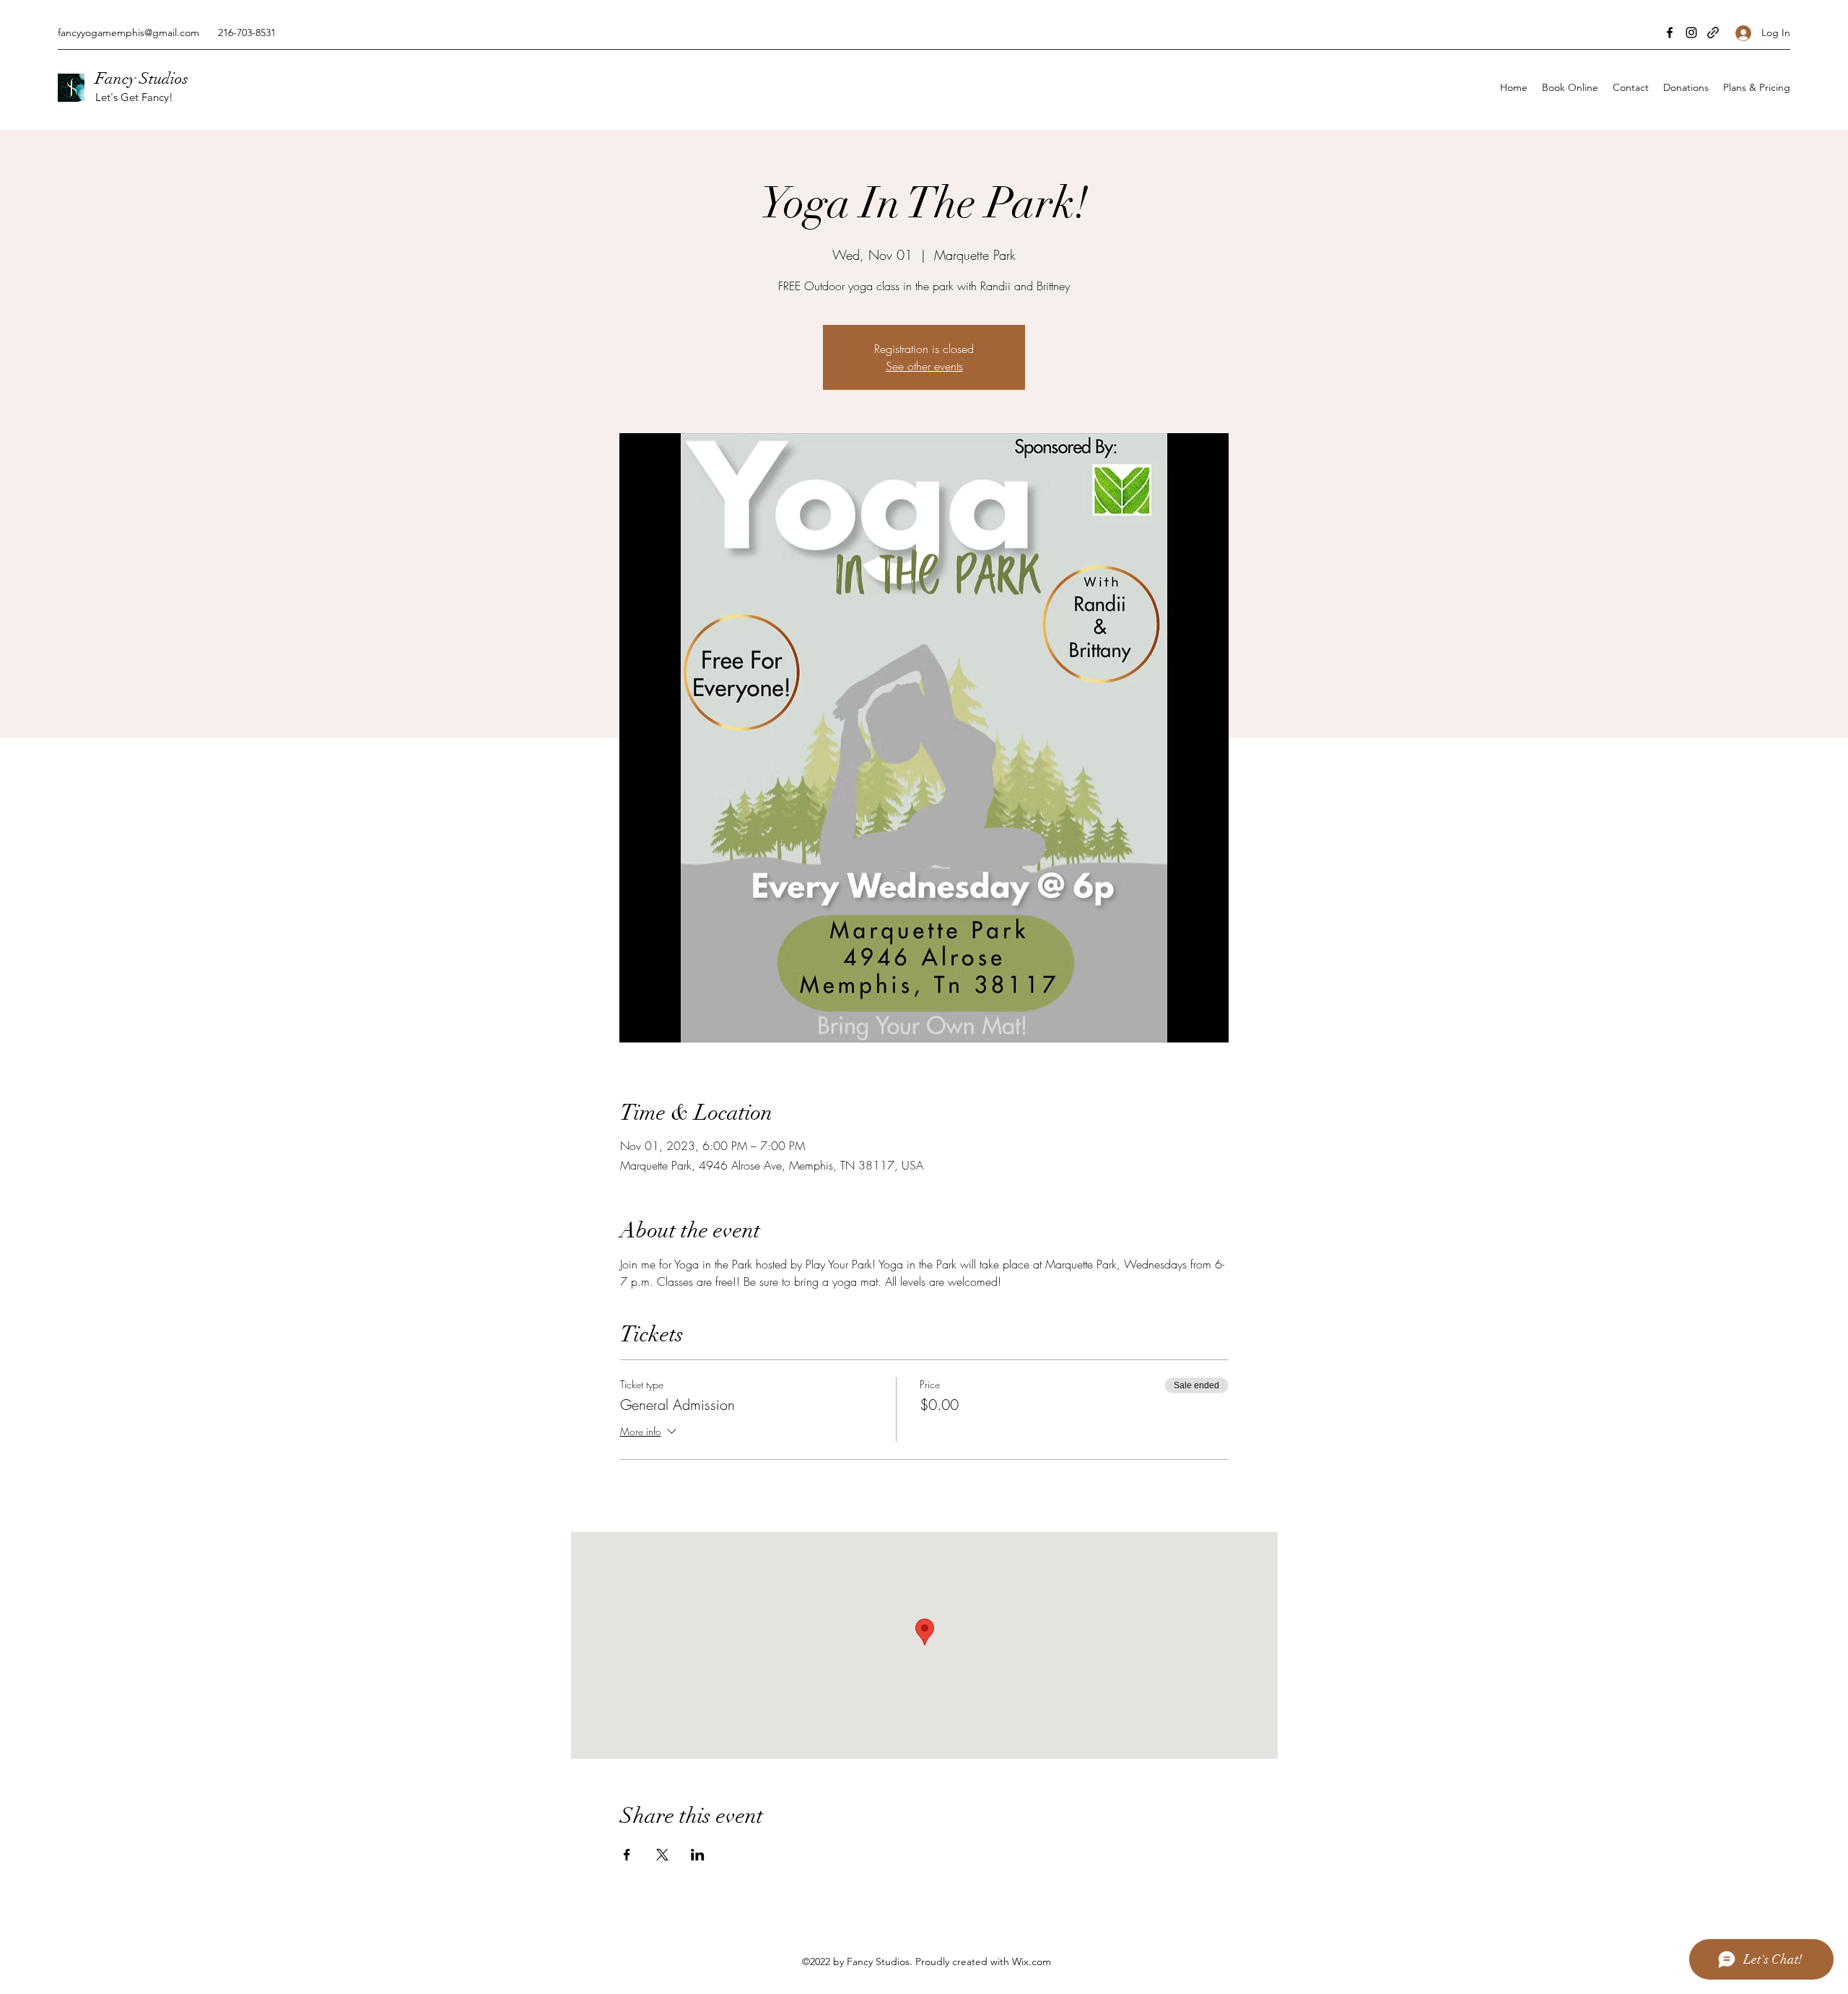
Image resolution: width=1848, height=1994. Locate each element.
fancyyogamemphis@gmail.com (128, 32)
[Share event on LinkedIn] (698, 1855)
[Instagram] (1691, 32)
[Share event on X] (662, 1855)
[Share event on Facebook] (627, 1855)
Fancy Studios (142, 78)
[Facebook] (1670, 32)
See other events (924, 366)
